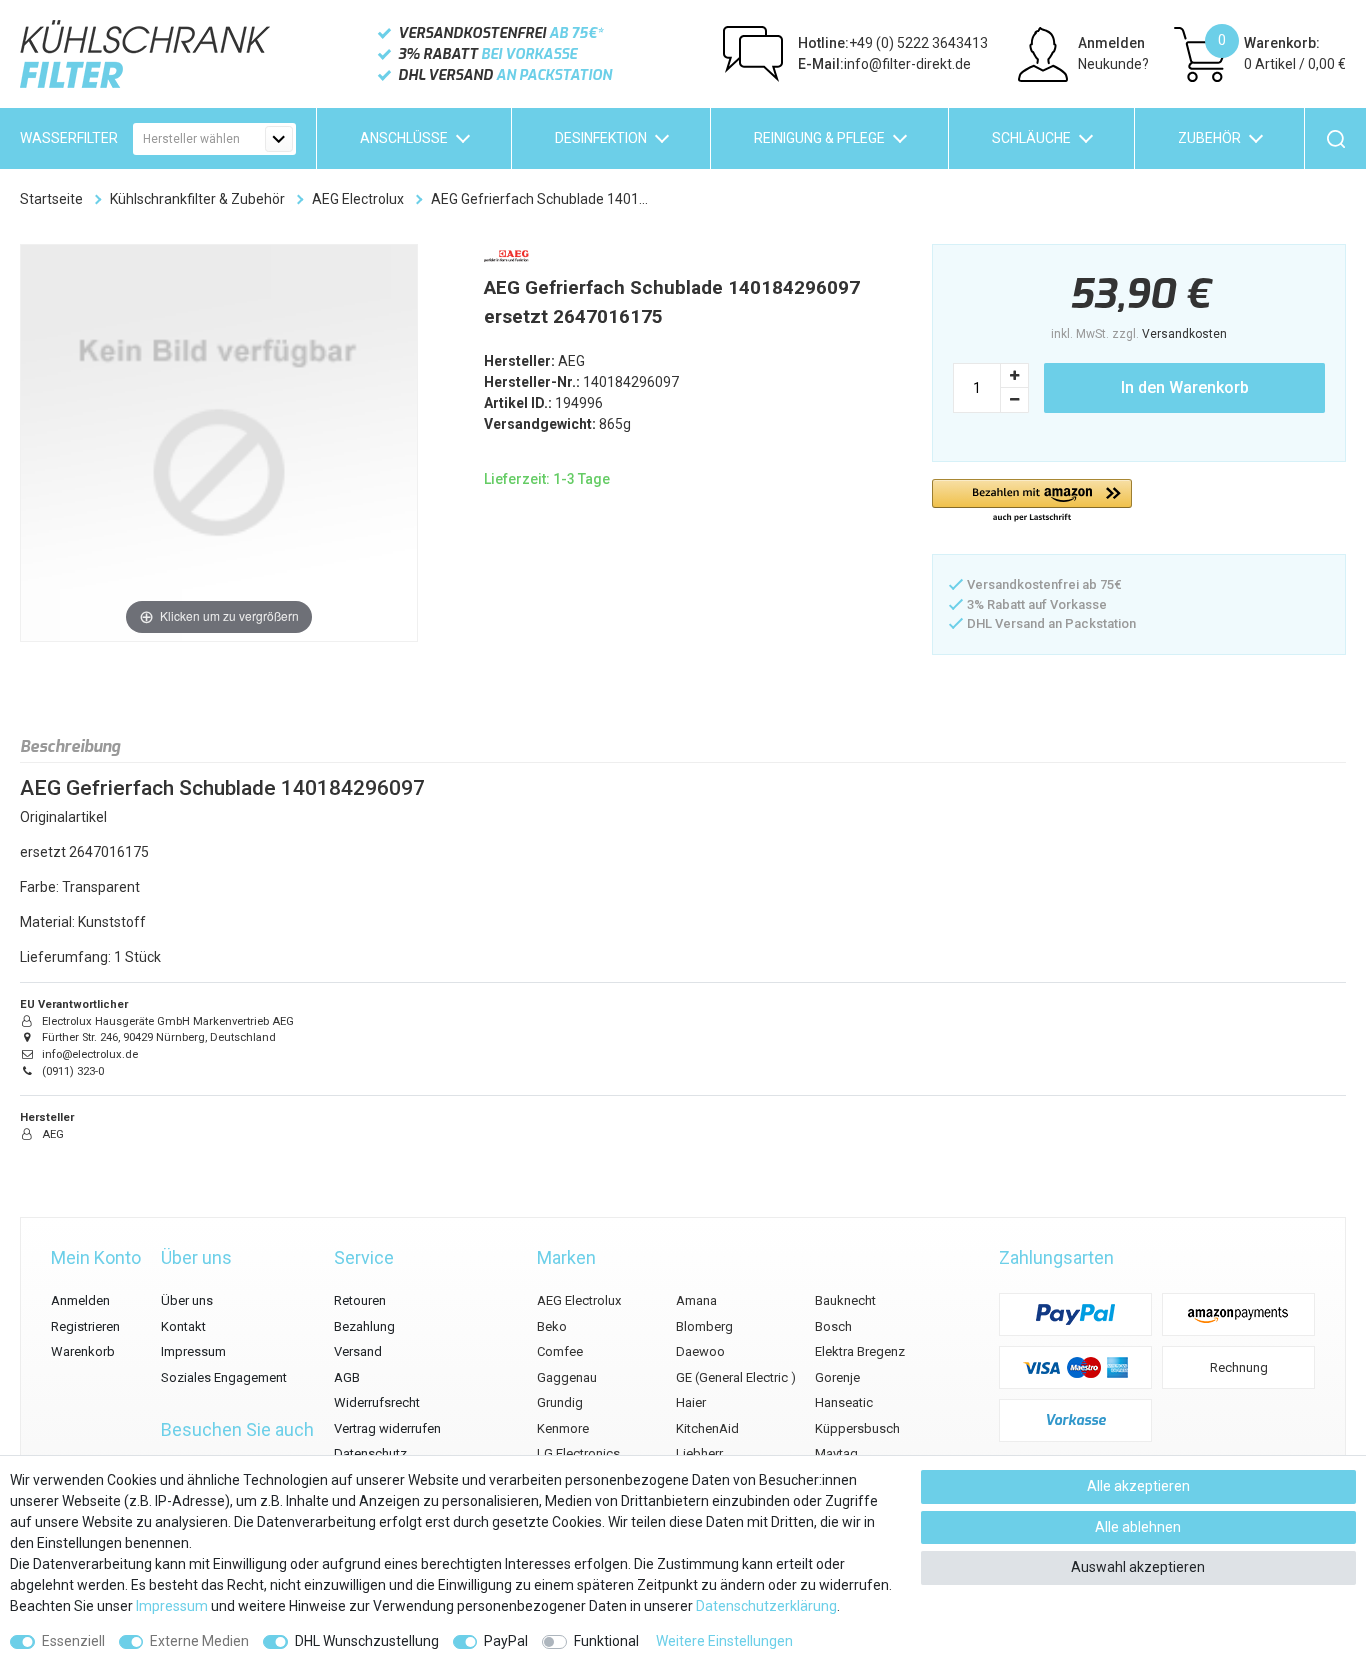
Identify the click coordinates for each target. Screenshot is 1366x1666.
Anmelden (80, 1300)
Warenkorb (83, 1351)
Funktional (606, 1641)
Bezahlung (364, 1326)
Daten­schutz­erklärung (766, 1606)
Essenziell (73, 1641)
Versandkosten (1184, 334)
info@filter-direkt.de (884, 64)
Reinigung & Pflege (819, 138)
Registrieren (85, 1326)
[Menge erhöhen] (1015, 375)
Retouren (360, 1300)
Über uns (187, 1300)
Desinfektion (601, 138)
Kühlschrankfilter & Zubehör (197, 199)
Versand (358, 1351)
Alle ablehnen (1138, 1527)
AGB (347, 1377)
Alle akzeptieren (1138, 1486)
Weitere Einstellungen (724, 1641)
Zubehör (1209, 138)
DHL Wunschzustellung (367, 1641)
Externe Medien (199, 1641)
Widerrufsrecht (377, 1402)
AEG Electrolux (358, 199)
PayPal (506, 1641)
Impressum (193, 1351)
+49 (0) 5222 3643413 (893, 43)
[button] (1032, 501)
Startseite (51, 199)
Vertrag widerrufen (387, 1428)
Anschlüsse (404, 138)
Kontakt (183, 1326)
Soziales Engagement (224, 1377)
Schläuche (1031, 138)
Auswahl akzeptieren (1138, 1567)
